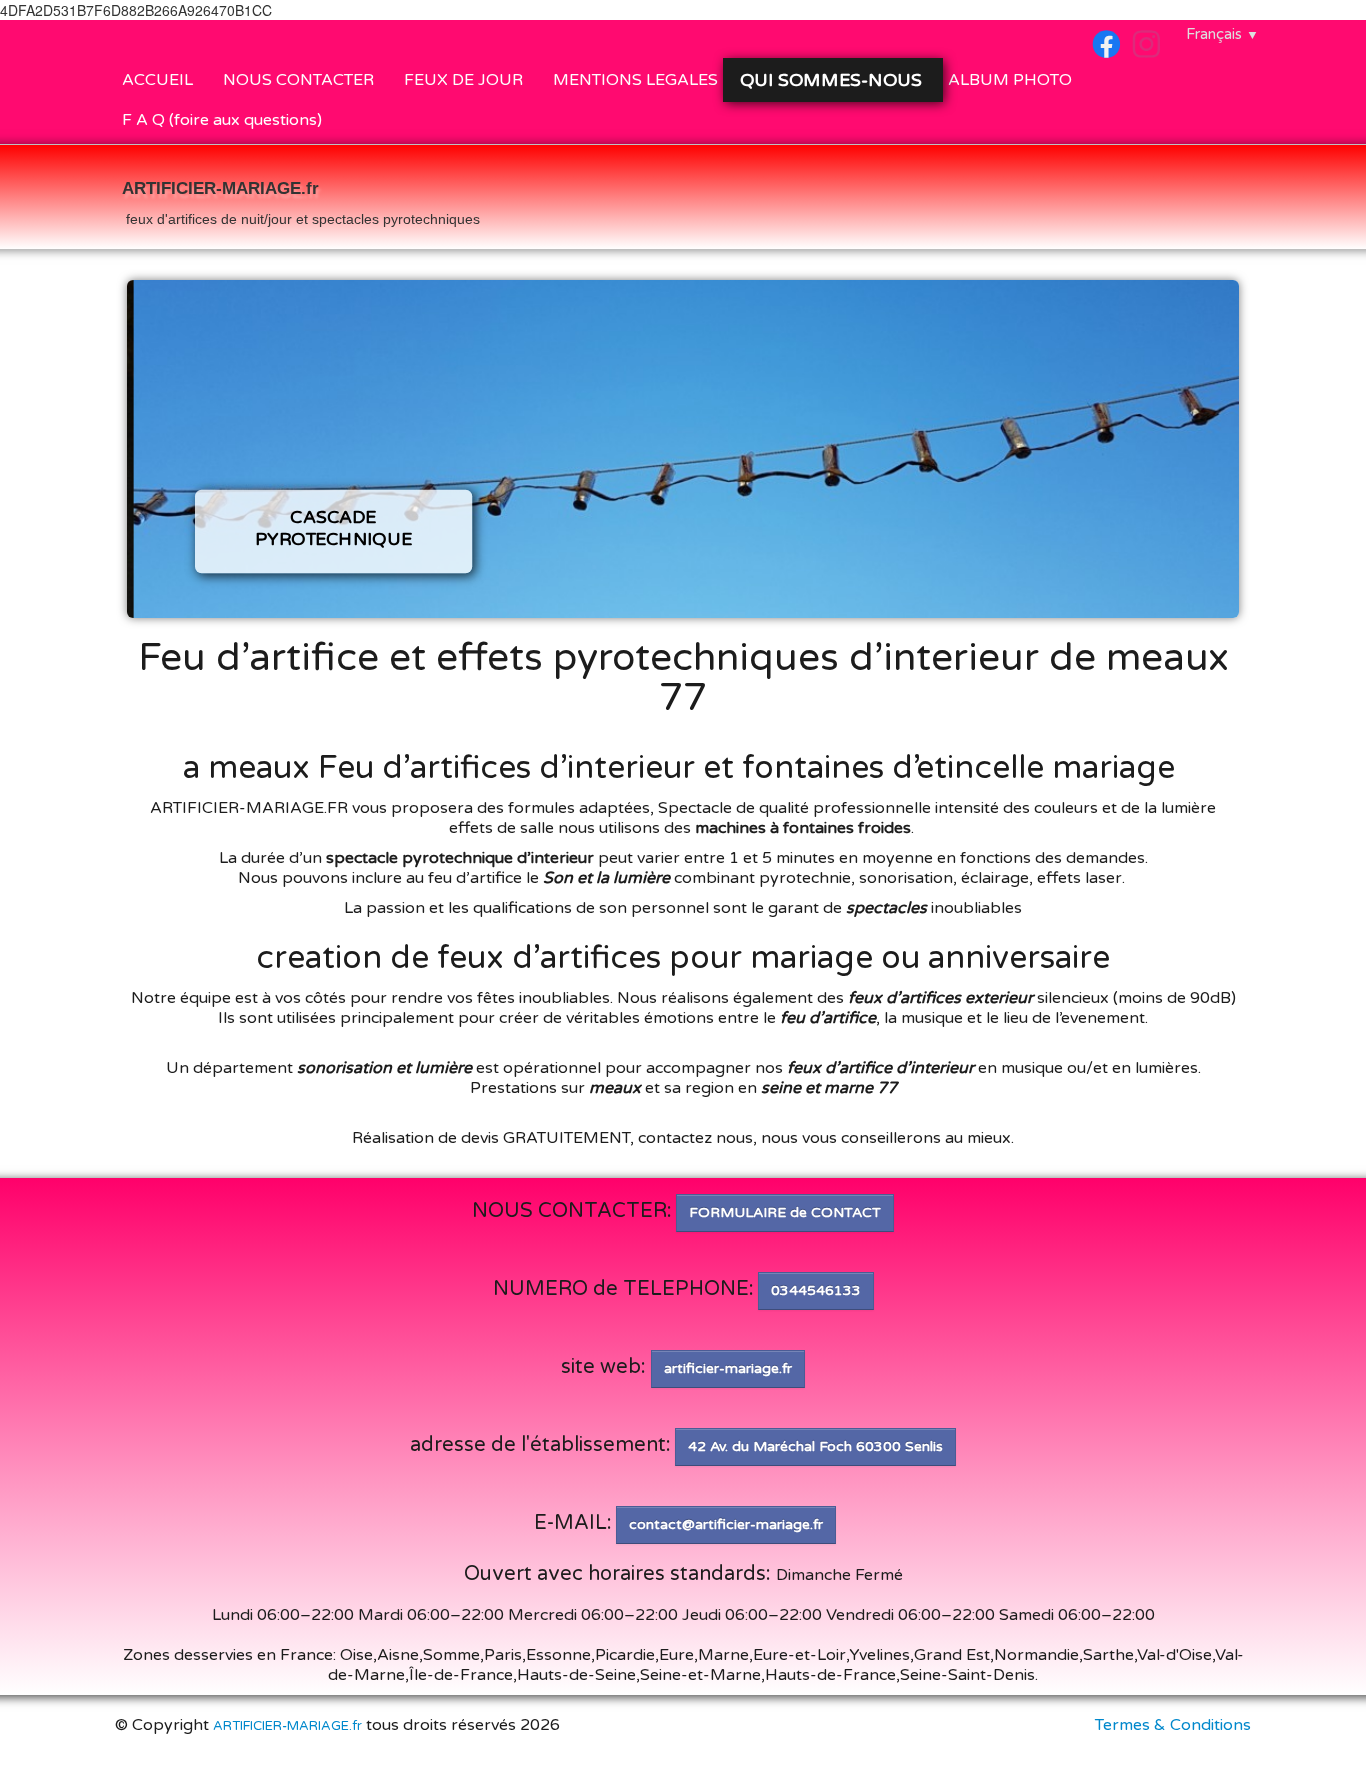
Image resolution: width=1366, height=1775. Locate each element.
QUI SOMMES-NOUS (833, 80)
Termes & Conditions (1173, 1725)
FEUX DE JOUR (463, 80)
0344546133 (816, 1290)
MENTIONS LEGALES (635, 80)
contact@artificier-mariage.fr (726, 1524)
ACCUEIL (157, 80)
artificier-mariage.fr (728, 1368)
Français (1222, 34)
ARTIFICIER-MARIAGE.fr (287, 1726)
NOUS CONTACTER (298, 80)
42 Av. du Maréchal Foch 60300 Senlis (815, 1446)
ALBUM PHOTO (1010, 80)
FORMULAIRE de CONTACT (785, 1212)
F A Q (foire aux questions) (222, 120)
